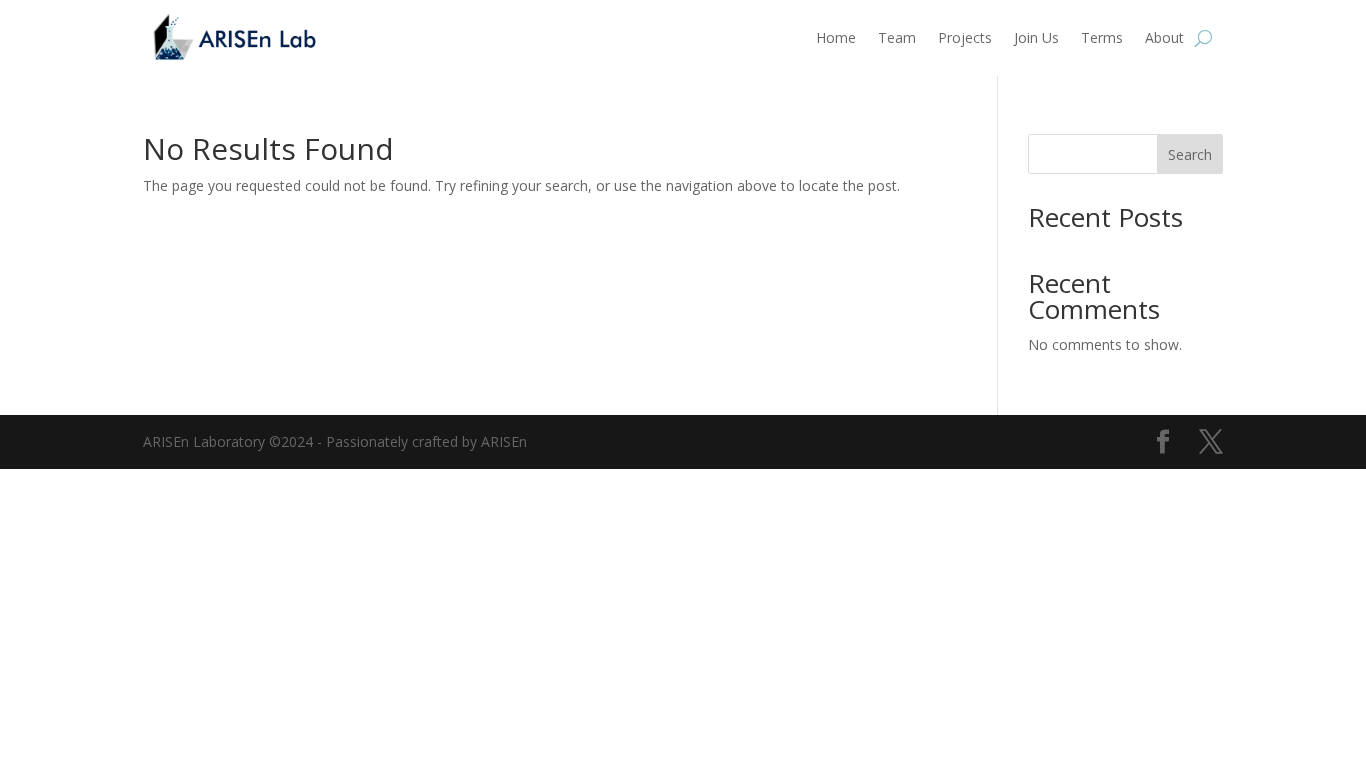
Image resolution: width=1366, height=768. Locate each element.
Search (1190, 154)
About (1164, 37)
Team (897, 37)
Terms (1102, 37)
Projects (965, 37)
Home (836, 37)
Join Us (1036, 37)
